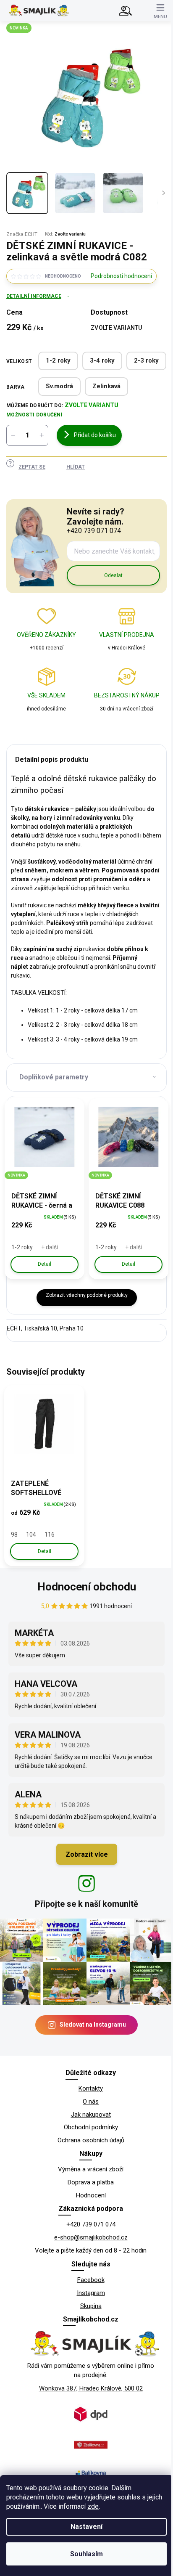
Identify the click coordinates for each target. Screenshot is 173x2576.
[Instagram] (86, 1883)
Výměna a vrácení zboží (91, 2169)
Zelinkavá (106, 386)
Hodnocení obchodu (87, 1587)
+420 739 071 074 (91, 2224)
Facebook (91, 2280)
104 (31, 1534)
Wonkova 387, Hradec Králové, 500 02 (91, 2388)
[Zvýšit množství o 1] (42, 435)
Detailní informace (34, 296)
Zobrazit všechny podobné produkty (87, 1295)
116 (50, 1534)
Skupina (91, 2306)
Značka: (22, 234)
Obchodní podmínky (91, 2127)
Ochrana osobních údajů (91, 2140)
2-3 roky (146, 360)
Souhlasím (86, 2554)
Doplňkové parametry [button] (54, 1077)
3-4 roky (102, 360)
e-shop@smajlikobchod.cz (91, 2237)
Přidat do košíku (95, 435)
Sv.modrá (59, 386)
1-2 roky (58, 360)
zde (93, 2506)
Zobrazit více (87, 1854)
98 (14, 1534)
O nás (91, 2102)
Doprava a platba (91, 2182)
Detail (45, 1264)
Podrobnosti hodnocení (121, 276)
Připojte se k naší (86, 1904)
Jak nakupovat (91, 2115)
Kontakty (91, 2088)
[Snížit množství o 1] (13, 435)
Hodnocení (91, 2195)
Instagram (91, 2293)
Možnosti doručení (34, 415)
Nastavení (86, 2527)
